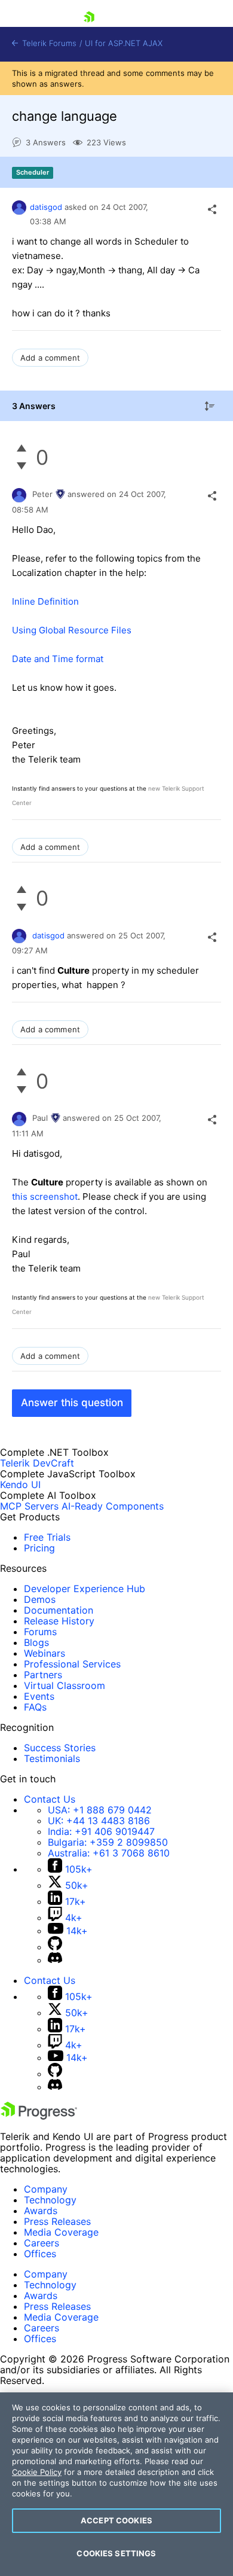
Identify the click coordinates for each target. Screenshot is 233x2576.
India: (101, 1831)
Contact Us (50, 1799)
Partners (43, 1675)
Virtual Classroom (65, 1685)
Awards (41, 2211)
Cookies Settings (116, 2553)
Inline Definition (45, 601)
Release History (59, 1621)
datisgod (46, 207)
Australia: (109, 1853)
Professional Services (72, 1664)
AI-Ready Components (113, 1506)
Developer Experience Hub (85, 1589)
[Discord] (55, 1960)
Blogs (36, 1642)
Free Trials (47, 1537)
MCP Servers (29, 1506)
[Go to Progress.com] (39, 2116)
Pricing (39, 1548)
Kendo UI (20, 1484)
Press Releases (57, 2221)
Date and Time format (58, 659)
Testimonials (52, 1758)
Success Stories (60, 1748)
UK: (99, 1821)
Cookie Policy (37, 2472)
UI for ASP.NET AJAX (124, 43)
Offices (40, 2254)
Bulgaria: (108, 1842)
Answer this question (72, 1403)
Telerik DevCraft (37, 1463)
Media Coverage (61, 2232)
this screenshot (45, 1196)
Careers (42, 2243)
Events (39, 1696)
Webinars (45, 1653)
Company (46, 2189)
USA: (100, 1810)
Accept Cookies (116, 2520)
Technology (50, 2200)
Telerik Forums (48, 43)
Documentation (59, 1610)
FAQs (35, 1707)
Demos (40, 1599)
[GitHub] (55, 1947)
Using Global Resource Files (72, 630)
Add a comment (50, 358)
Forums (40, 1632)
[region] (116, 2484)
